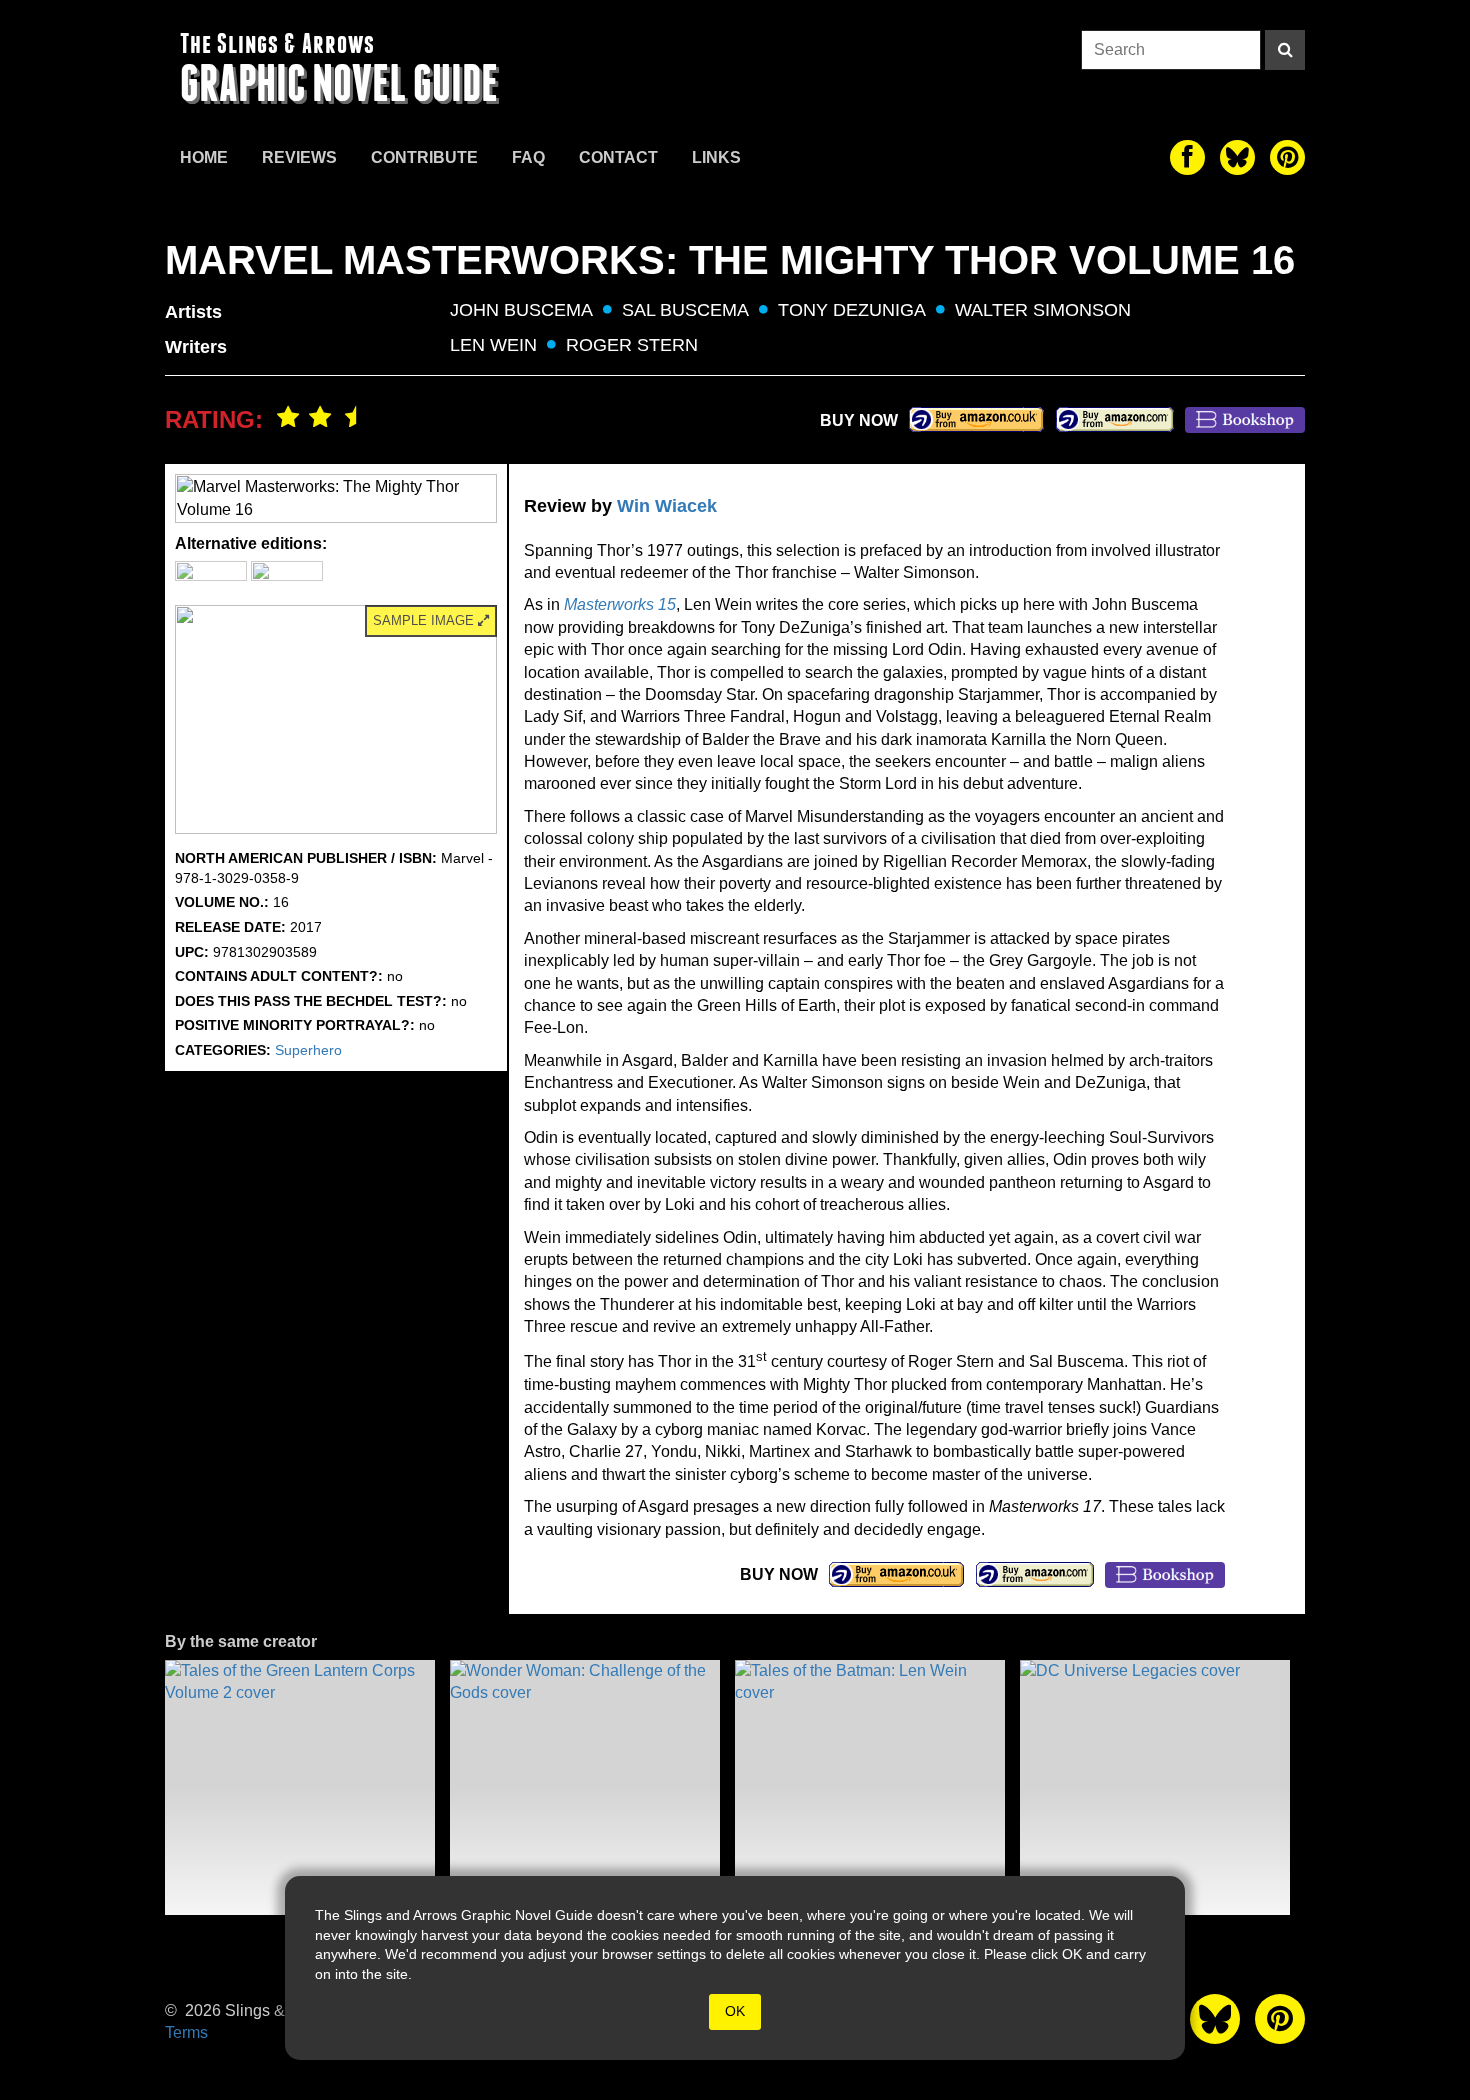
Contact (618, 157)
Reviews (299, 157)
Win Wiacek (667, 506)
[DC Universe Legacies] (1155, 1787)
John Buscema (521, 310)
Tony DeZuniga (852, 310)
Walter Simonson (1043, 310)
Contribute (424, 157)
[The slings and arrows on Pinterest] (1287, 157)
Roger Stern (632, 345)
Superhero (308, 1050)
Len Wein (493, 345)
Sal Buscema (685, 310)
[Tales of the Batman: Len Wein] (870, 1787)
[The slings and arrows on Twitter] (1237, 157)
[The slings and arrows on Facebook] (1187, 157)
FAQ (528, 157)
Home (204, 157)
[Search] (1285, 50)
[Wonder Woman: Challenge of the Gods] (585, 1787)
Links (716, 157)
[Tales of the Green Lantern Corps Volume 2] (300, 1787)
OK (735, 2011)
